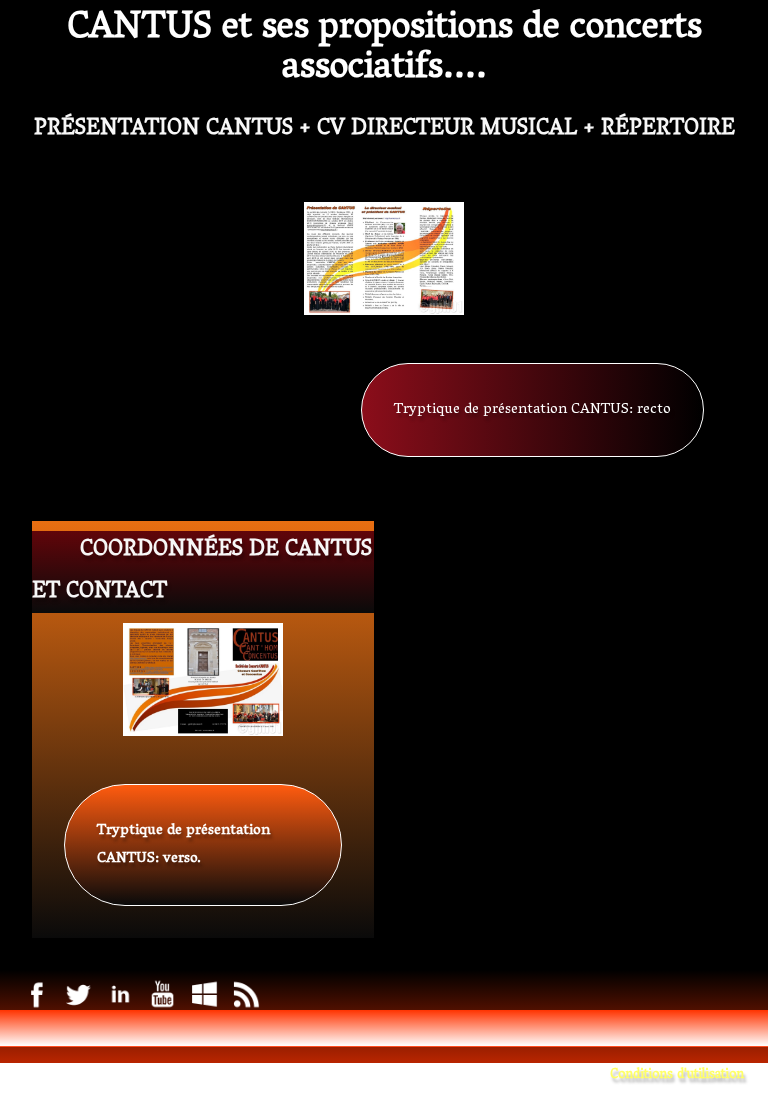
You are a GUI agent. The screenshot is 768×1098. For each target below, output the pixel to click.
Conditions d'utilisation (677, 1075)
